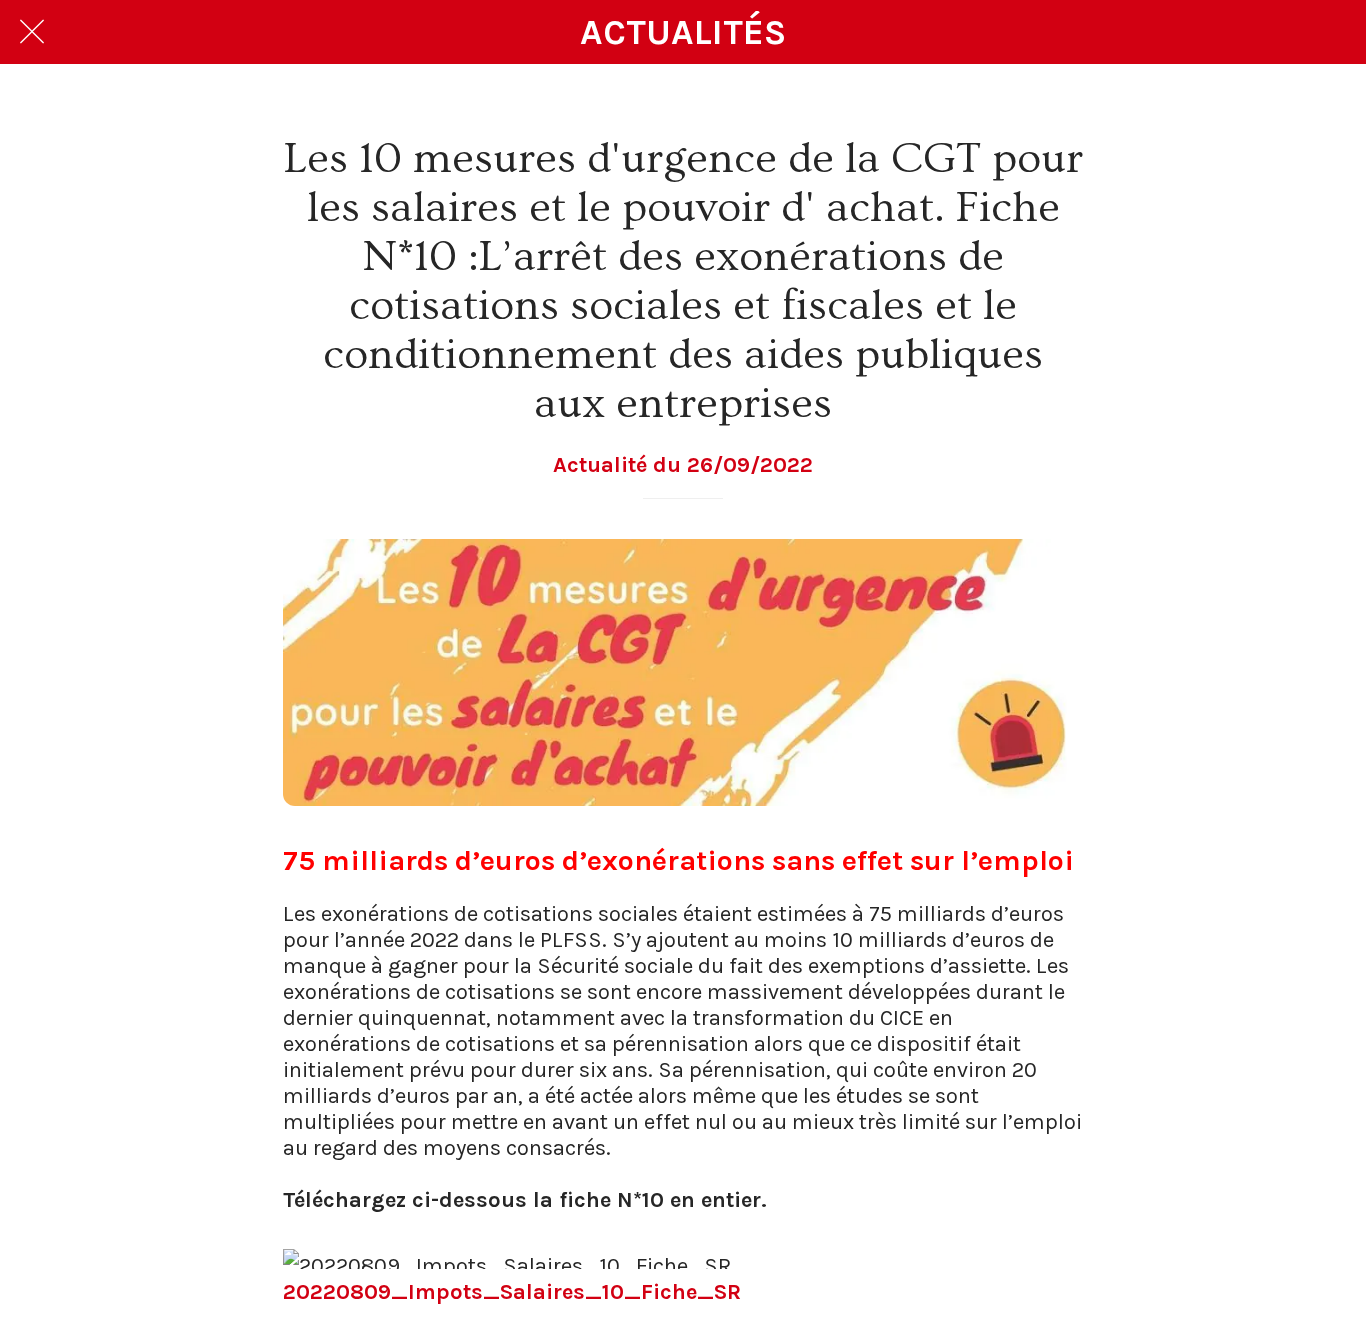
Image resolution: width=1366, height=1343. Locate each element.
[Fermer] (32, 32)
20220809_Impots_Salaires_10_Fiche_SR (512, 1292)
